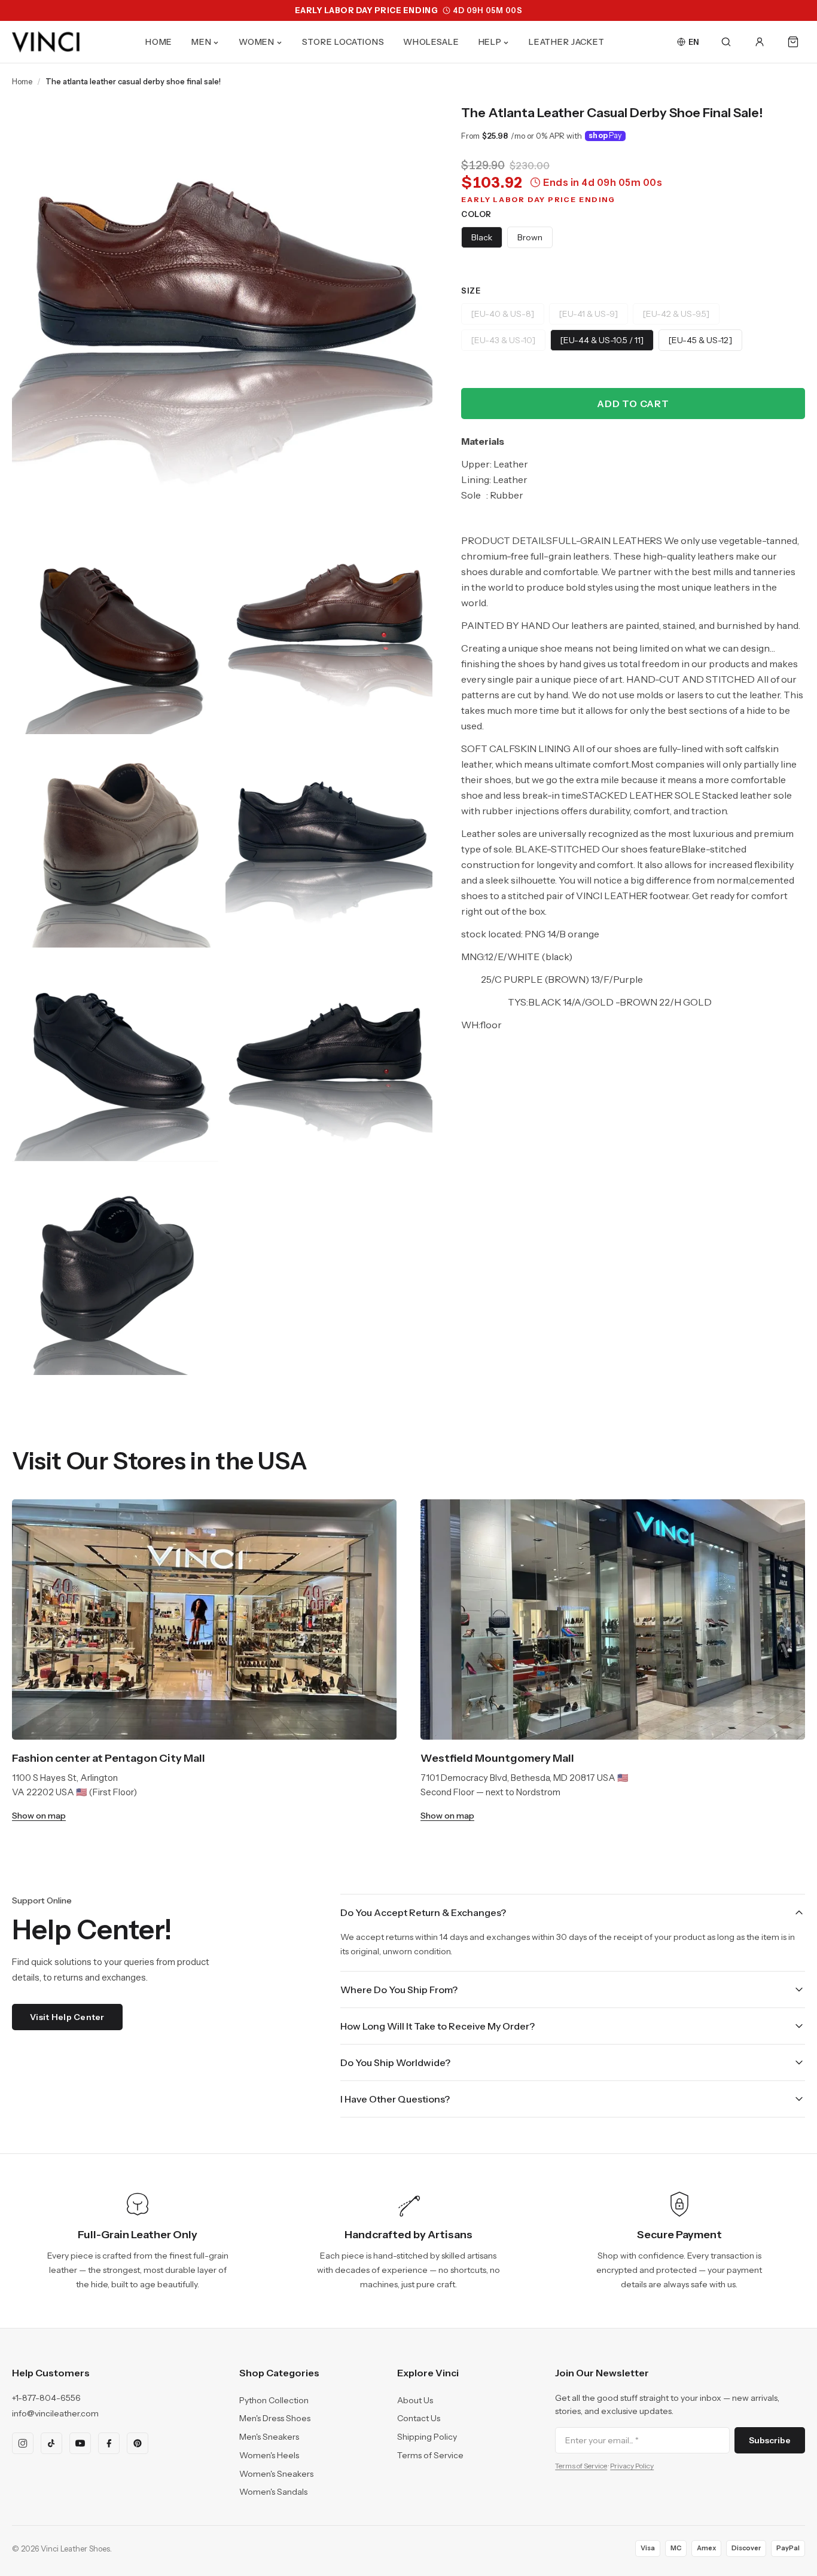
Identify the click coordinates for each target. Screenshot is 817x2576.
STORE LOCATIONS (343, 42)
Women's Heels (269, 2455)
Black (482, 237)
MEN (201, 42)
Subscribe (770, 2440)
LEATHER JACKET (567, 42)
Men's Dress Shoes (275, 2418)
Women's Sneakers (276, 2474)
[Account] (760, 42)
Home (22, 81)
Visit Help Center (67, 2017)
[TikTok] (51, 2443)
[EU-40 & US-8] (503, 314)
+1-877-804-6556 (46, 2398)
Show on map (39, 1816)
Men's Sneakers (269, 2437)
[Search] (726, 42)
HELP (490, 42)
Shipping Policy (427, 2437)
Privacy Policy (632, 2466)
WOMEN (257, 42)
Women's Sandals (273, 2492)
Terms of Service (430, 2455)
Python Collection (274, 2400)
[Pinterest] (138, 2443)
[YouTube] (80, 2443)
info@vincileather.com (55, 2413)
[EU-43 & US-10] (503, 340)
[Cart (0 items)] (793, 42)
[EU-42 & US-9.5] (676, 314)
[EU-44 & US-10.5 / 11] (602, 340)
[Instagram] (23, 2443)
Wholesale (431, 42)
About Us (415, 2400)
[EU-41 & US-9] (589, 314)
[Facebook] (109, 2443)
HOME (159, 42)
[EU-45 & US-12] (700, 340)
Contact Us (419, 2418)
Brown (530, 237)
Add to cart (633, 404)
